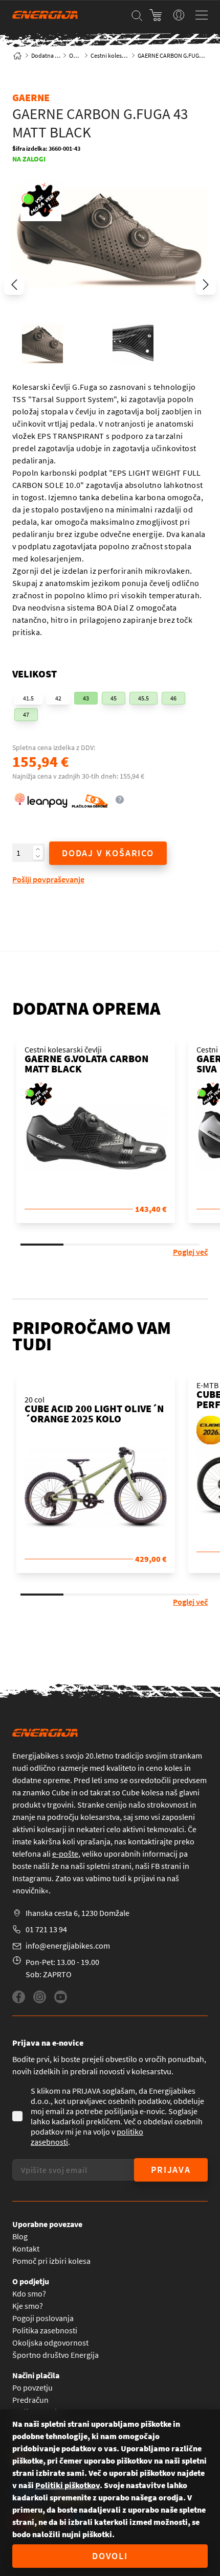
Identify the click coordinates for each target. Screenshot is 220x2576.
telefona (27, 1854)
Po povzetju (32, 2387)
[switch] (179, 15)
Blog (20, 2236)
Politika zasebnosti (45, 2330)
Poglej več (190, 1252)
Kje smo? (28, 2306)
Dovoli (110, 2556)
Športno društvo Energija (56, 2355)
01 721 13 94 (46, 1929)
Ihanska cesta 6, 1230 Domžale (78, 1913)
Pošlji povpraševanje (48, 879)
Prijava (171, 2170)
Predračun (30, 2400)
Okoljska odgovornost (50, 2343)
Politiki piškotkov (68, 2485)
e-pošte (65, 1854)
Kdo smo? (29, 2293)
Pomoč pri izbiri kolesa (51, 2261)
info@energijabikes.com (68, 1946)
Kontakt (26, 2249)
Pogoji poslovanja (43, 2318)
